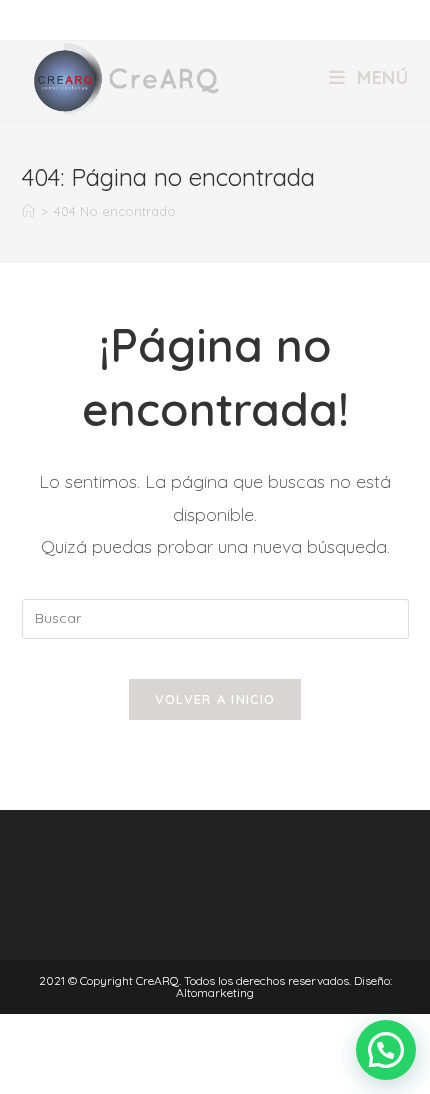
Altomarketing (215, 992)
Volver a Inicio (215, 699)
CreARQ (157, 980)
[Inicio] (28, 211)
